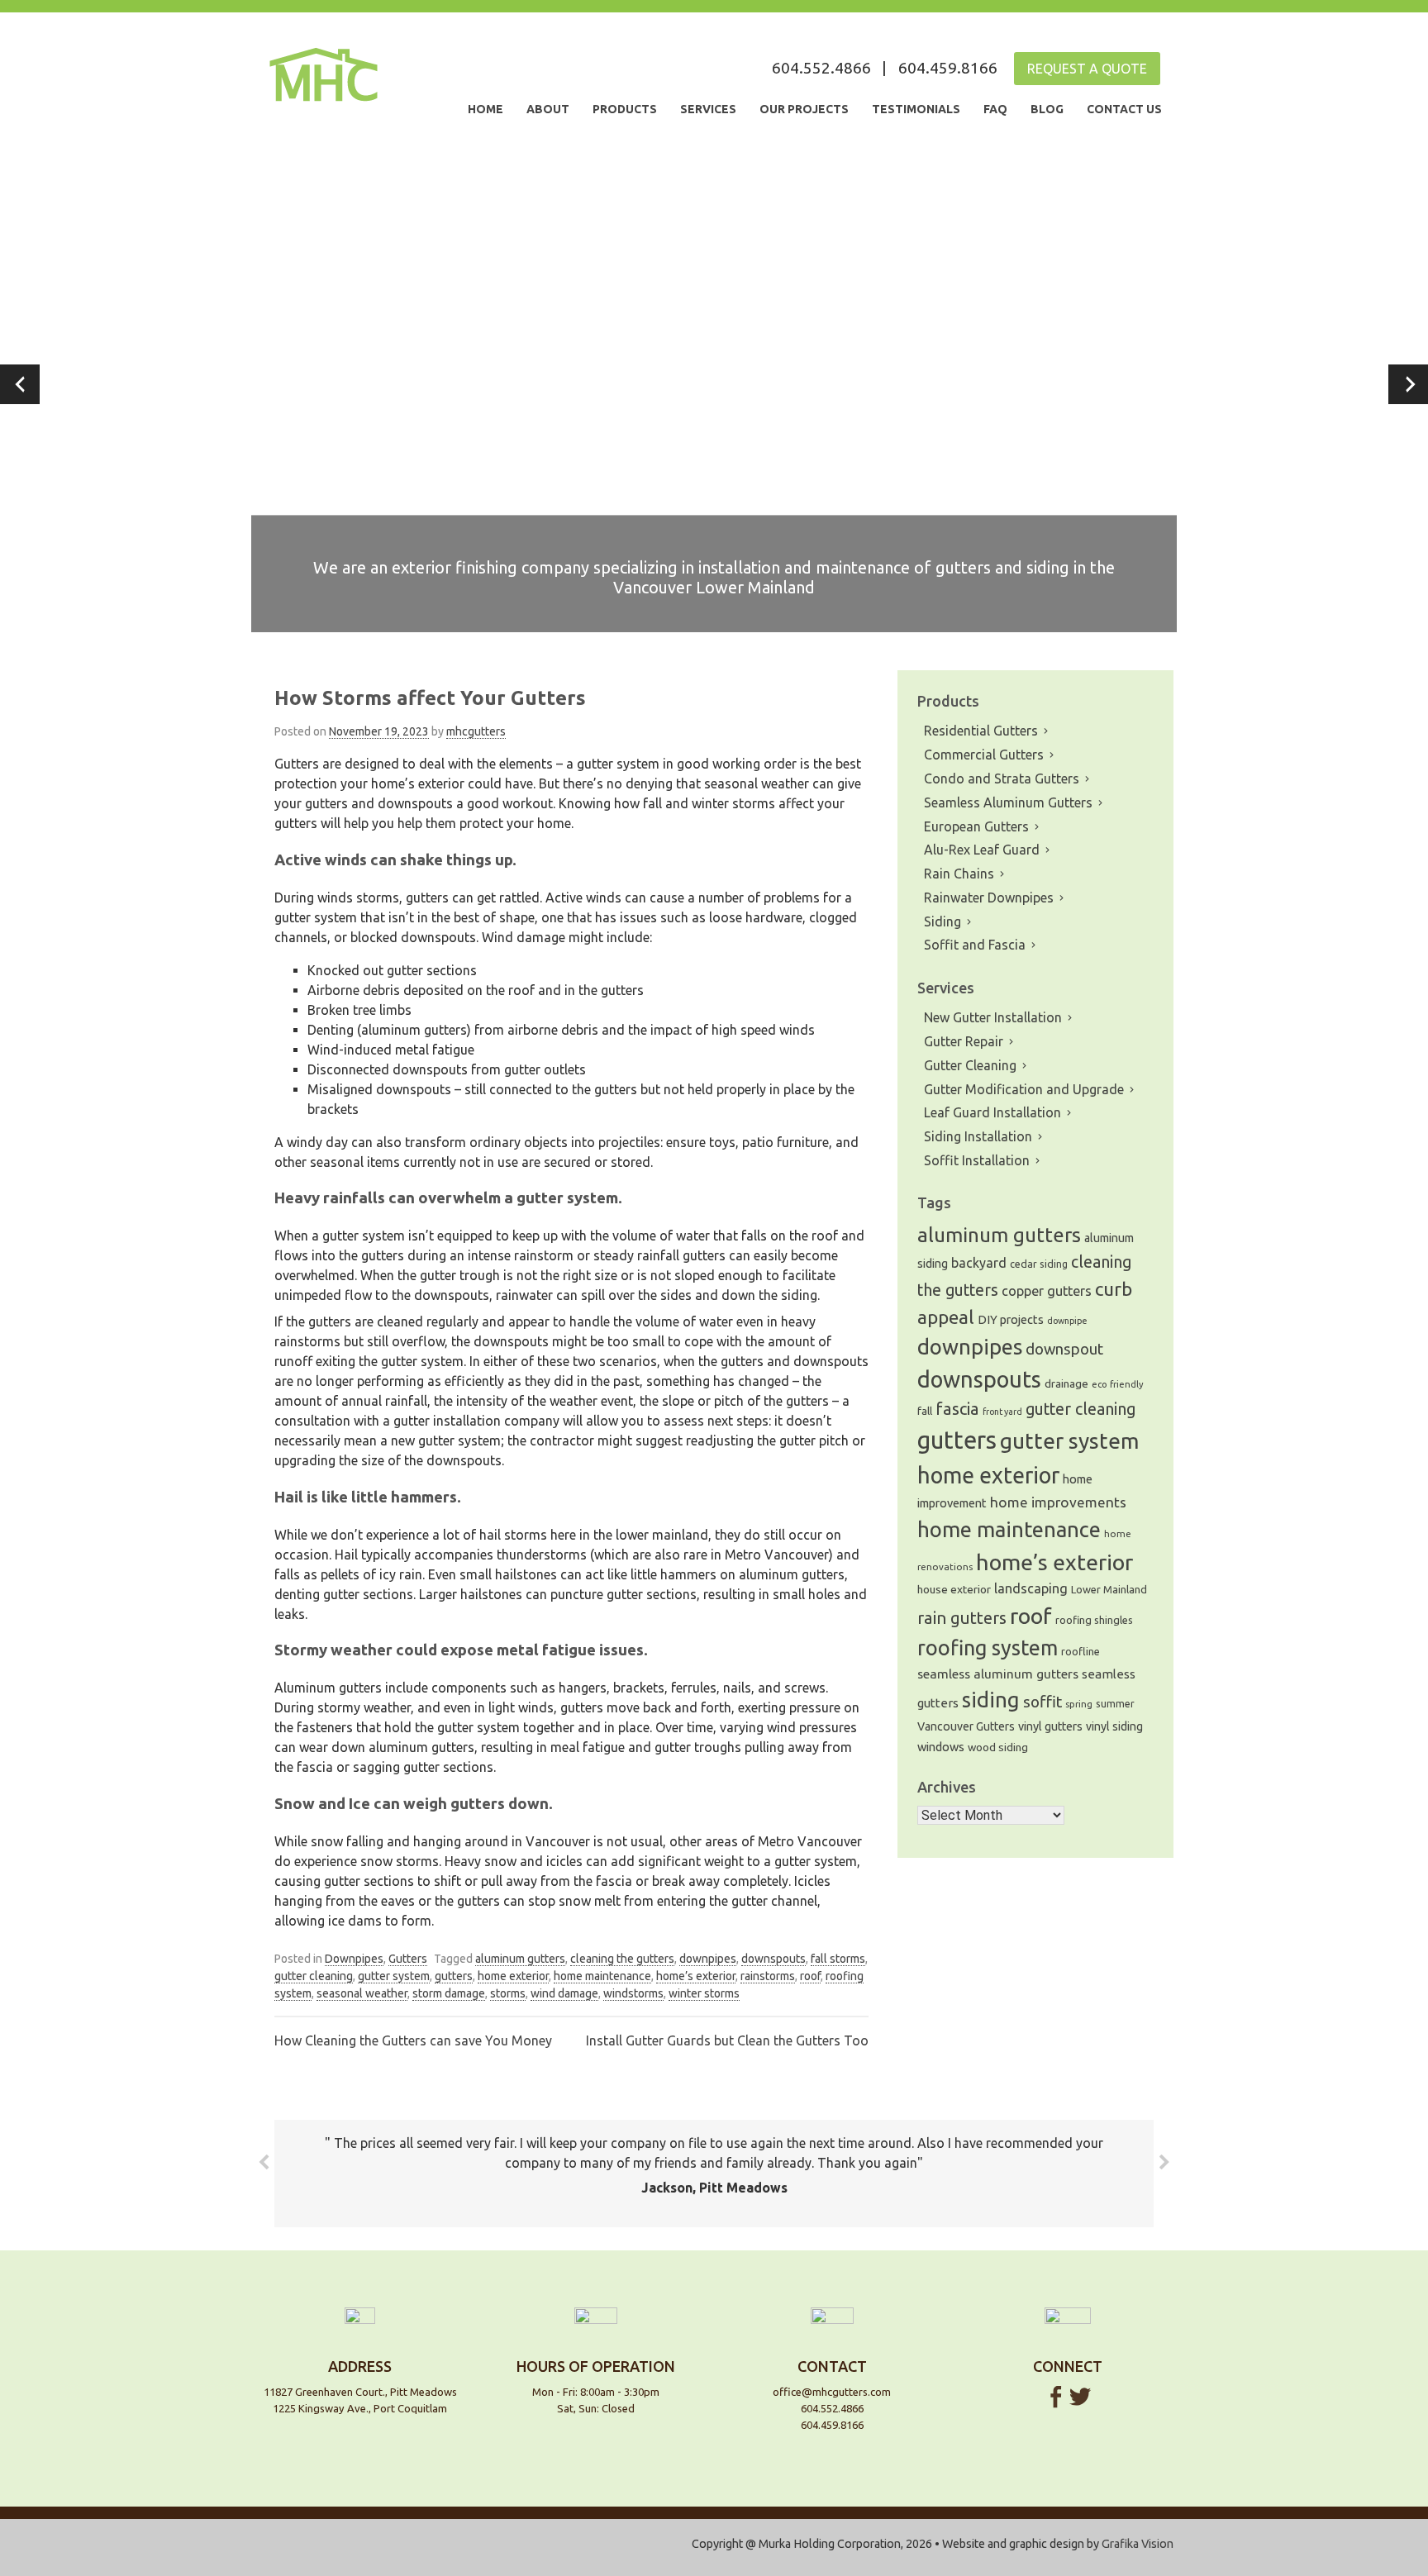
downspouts (773, 1959)
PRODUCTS (625, 109)
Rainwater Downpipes (989, 898)
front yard (1002, 1412)
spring (1079, 1704)
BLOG (1047, 109)
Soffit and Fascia (975, 945)
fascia (957, 1409)
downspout (1064, 1349)
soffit (1042, 1702)
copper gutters (1047, 1291)
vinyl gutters (1050, 1726)
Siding (942, 921)
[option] (714, 384)
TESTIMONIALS (916, 109)
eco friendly (1118, 1384)
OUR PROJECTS (804, 109)
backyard (979, 1263)
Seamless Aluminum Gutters (1008, 802)
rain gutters (962, 1618)
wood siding (998, 1747)
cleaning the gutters (622, 1959)
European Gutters (976, 826)
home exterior (513, 1976)
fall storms (838, 1959)
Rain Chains (959, 874)
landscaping (1031, 1588)
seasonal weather (362, 1993)
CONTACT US (1124, 109)
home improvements (1058, 1502)
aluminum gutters (520, 1959)
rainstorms (768, 1976)
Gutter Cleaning (970, 1065)
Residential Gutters (981, 731)
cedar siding (1039, 1264)
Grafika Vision (1138, 2544)
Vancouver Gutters (966, 1726)
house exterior (954, 1589)
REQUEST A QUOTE (1087, 69)
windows (941, 1747)
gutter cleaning (314, 1976)
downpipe (1067, 1321)
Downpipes (354, 1959)
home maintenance (602, 1976)
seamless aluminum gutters (998, 1674)
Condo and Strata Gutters (1002, 779)
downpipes (708, 1959)
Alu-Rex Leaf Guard (982, 850)
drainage (1066, 1383)
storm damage (449, 1993)
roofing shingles (1094, 1620)
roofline (1081, 1651)
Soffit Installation (977, 1160)
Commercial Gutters (984, 755)
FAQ (995, 109)
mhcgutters (476, 731)
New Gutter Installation (993, 1017)
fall (925, 1411)
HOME (486, 109)
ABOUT (548, 109)
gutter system (394, 1976)
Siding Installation (978, 1136)
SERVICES (708, 109)
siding (991, 1700)
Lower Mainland (1109, 1589)
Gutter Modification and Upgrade (1024, 1089)
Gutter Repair (964, 1041)
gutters (454, 1976)
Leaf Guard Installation (992, 1112)
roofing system (988, 1647)
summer (1115, 1704)
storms (508, 1993)
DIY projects (1011, 1319)
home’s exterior (696, 1976)
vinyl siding (1114, 1726)
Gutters (408, 1959)
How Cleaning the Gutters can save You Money (413, 2040)
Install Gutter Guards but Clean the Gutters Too (727, 2040)
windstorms (633, 1993)
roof (810, 1976)
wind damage (564, 1993)
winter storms (704, 1993)
